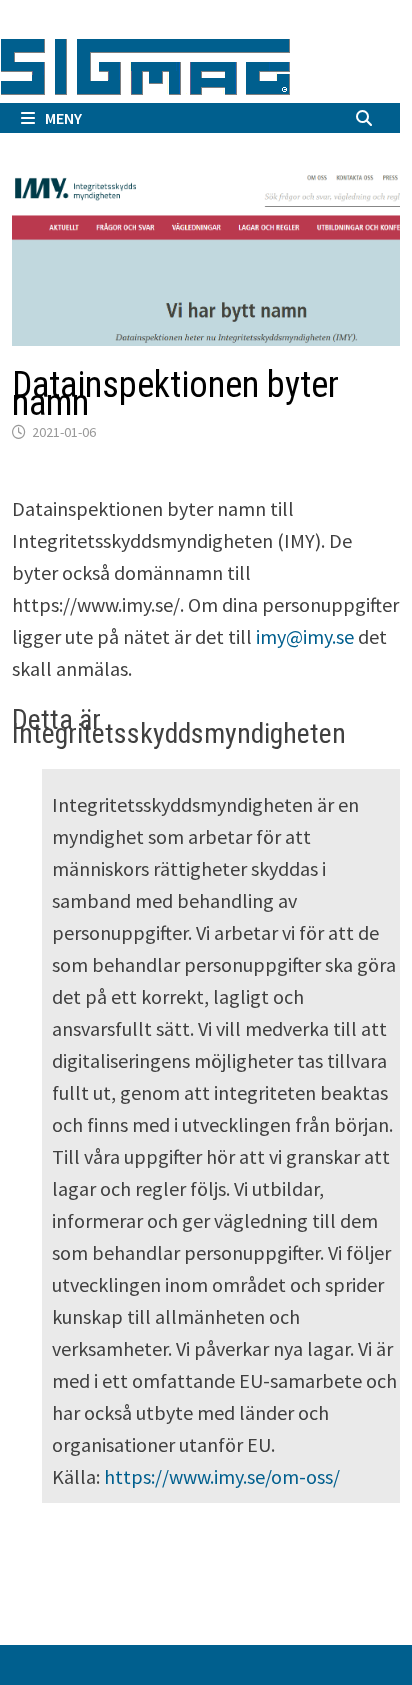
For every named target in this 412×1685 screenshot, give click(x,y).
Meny (63, 118)
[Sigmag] (145, 63)
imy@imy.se (305, 636)
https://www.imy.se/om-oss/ (222, 1476)
